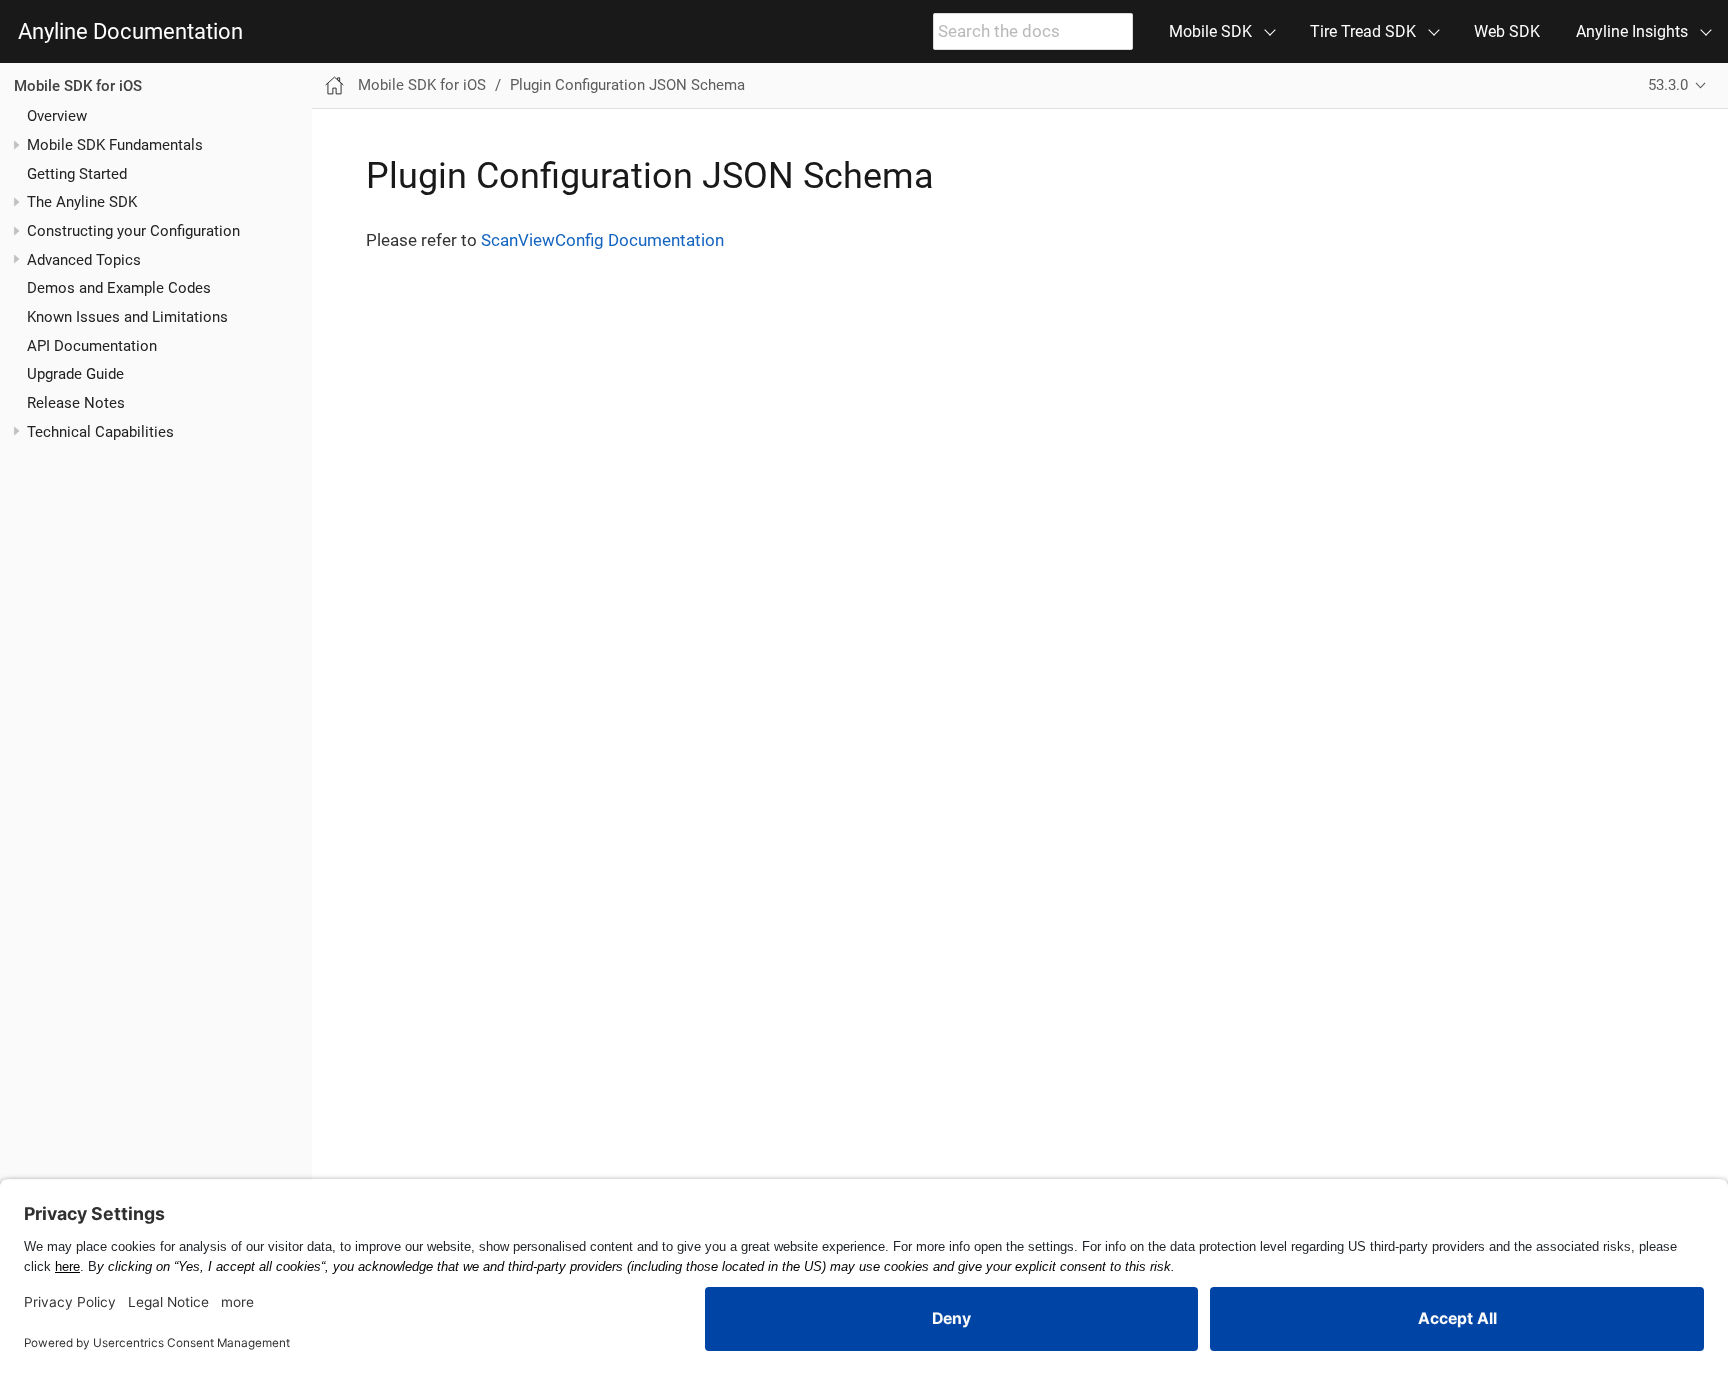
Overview (57, 116)
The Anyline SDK (82, 202)
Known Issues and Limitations (127, 317)
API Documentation (92, 346)
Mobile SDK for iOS (78, 86)
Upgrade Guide (75, 374)
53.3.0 (1668, 85)
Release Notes (76, 403)
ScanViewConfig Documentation (602, 240)
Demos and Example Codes (119, 288)
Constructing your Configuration (133, 231)
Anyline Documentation (130, 32)
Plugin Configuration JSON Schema (627, 85)
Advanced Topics (84, 260)
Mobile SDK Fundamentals (115, 145)
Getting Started (77, 174)
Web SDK (1507, 31)
